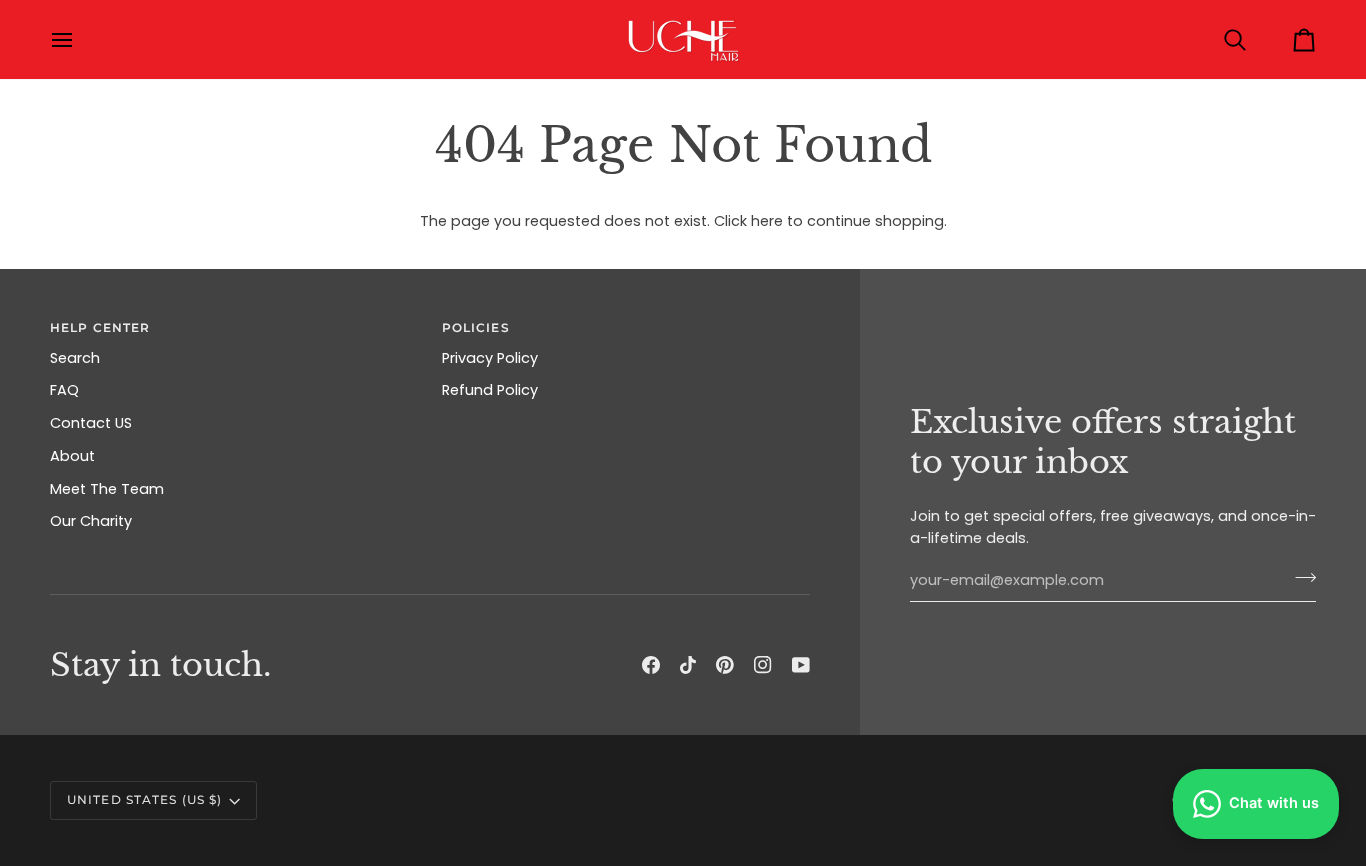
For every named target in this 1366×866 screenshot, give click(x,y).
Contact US (91, 423)
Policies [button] (476, 327)
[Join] (1299, 578)
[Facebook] (651, 665)
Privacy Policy (490, 358)
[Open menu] (80, 39)
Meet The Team (107, 489)
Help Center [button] (100, 327)
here (767, 221)
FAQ (64, 390)
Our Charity (91, 521)
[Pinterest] (725, 665)
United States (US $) (144, 799)
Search (75, 358)
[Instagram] (763, 665)
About (72, 456)
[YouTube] (801, 665)
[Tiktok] (688, 665)
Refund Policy (490, 390)
